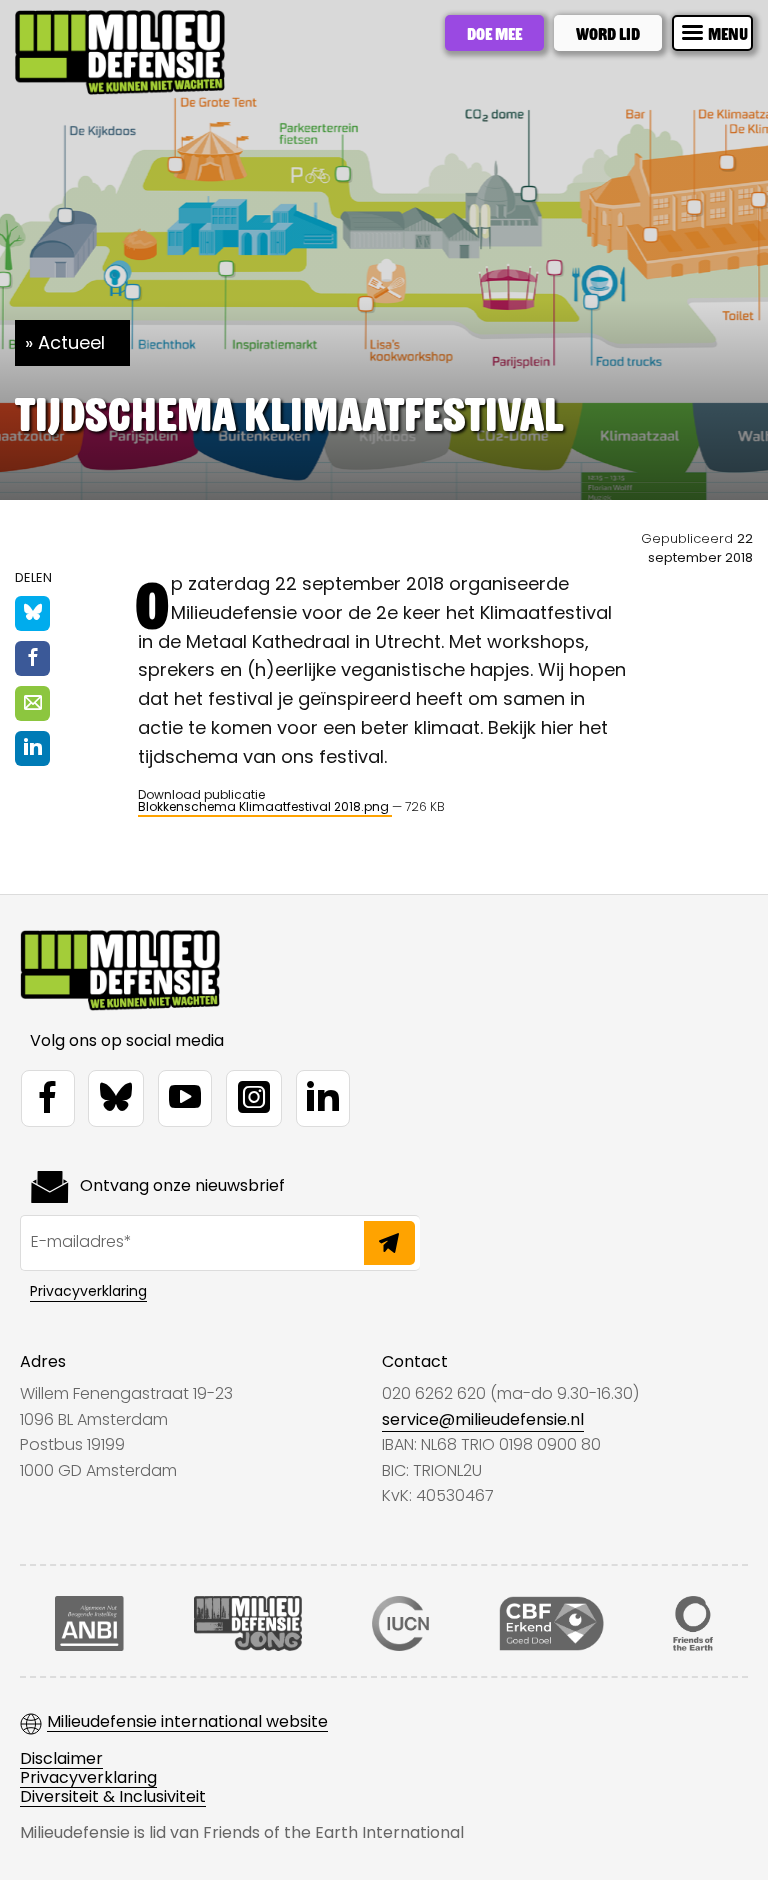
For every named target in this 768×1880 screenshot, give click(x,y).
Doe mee (494, 33)
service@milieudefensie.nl (483, 1419)
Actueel (71, 342)
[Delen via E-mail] (32, 703)
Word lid (608, 33)
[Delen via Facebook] (32, 658)
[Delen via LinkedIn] (32, 748)
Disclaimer (61, 1759)
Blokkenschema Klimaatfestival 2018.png (265, 806)
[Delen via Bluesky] (32, 613)
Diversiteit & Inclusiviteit (113, 1797)
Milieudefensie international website (187, 1722)
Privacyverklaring (88, 1291)
